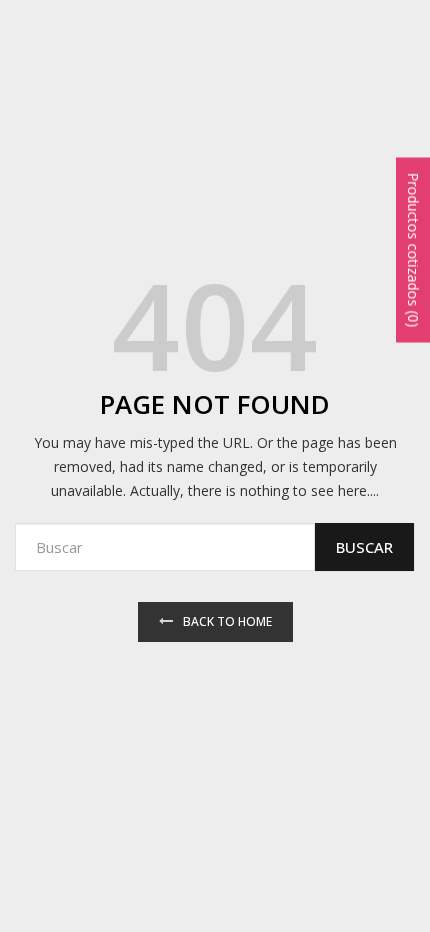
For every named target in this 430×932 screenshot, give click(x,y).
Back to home (227, 621)
